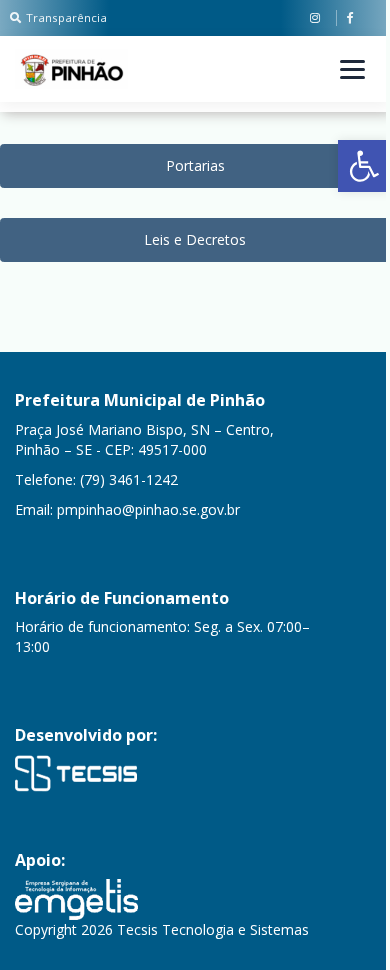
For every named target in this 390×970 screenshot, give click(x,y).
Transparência (66, 17)
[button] (364, 166)
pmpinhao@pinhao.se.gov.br (148, 509)
